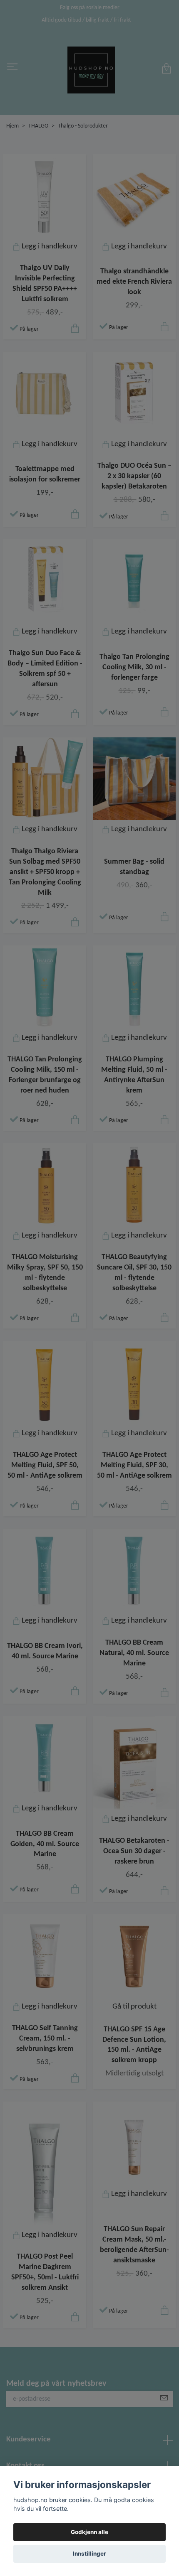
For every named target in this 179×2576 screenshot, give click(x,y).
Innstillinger (89, 2554)
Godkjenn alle (89, 2532)
